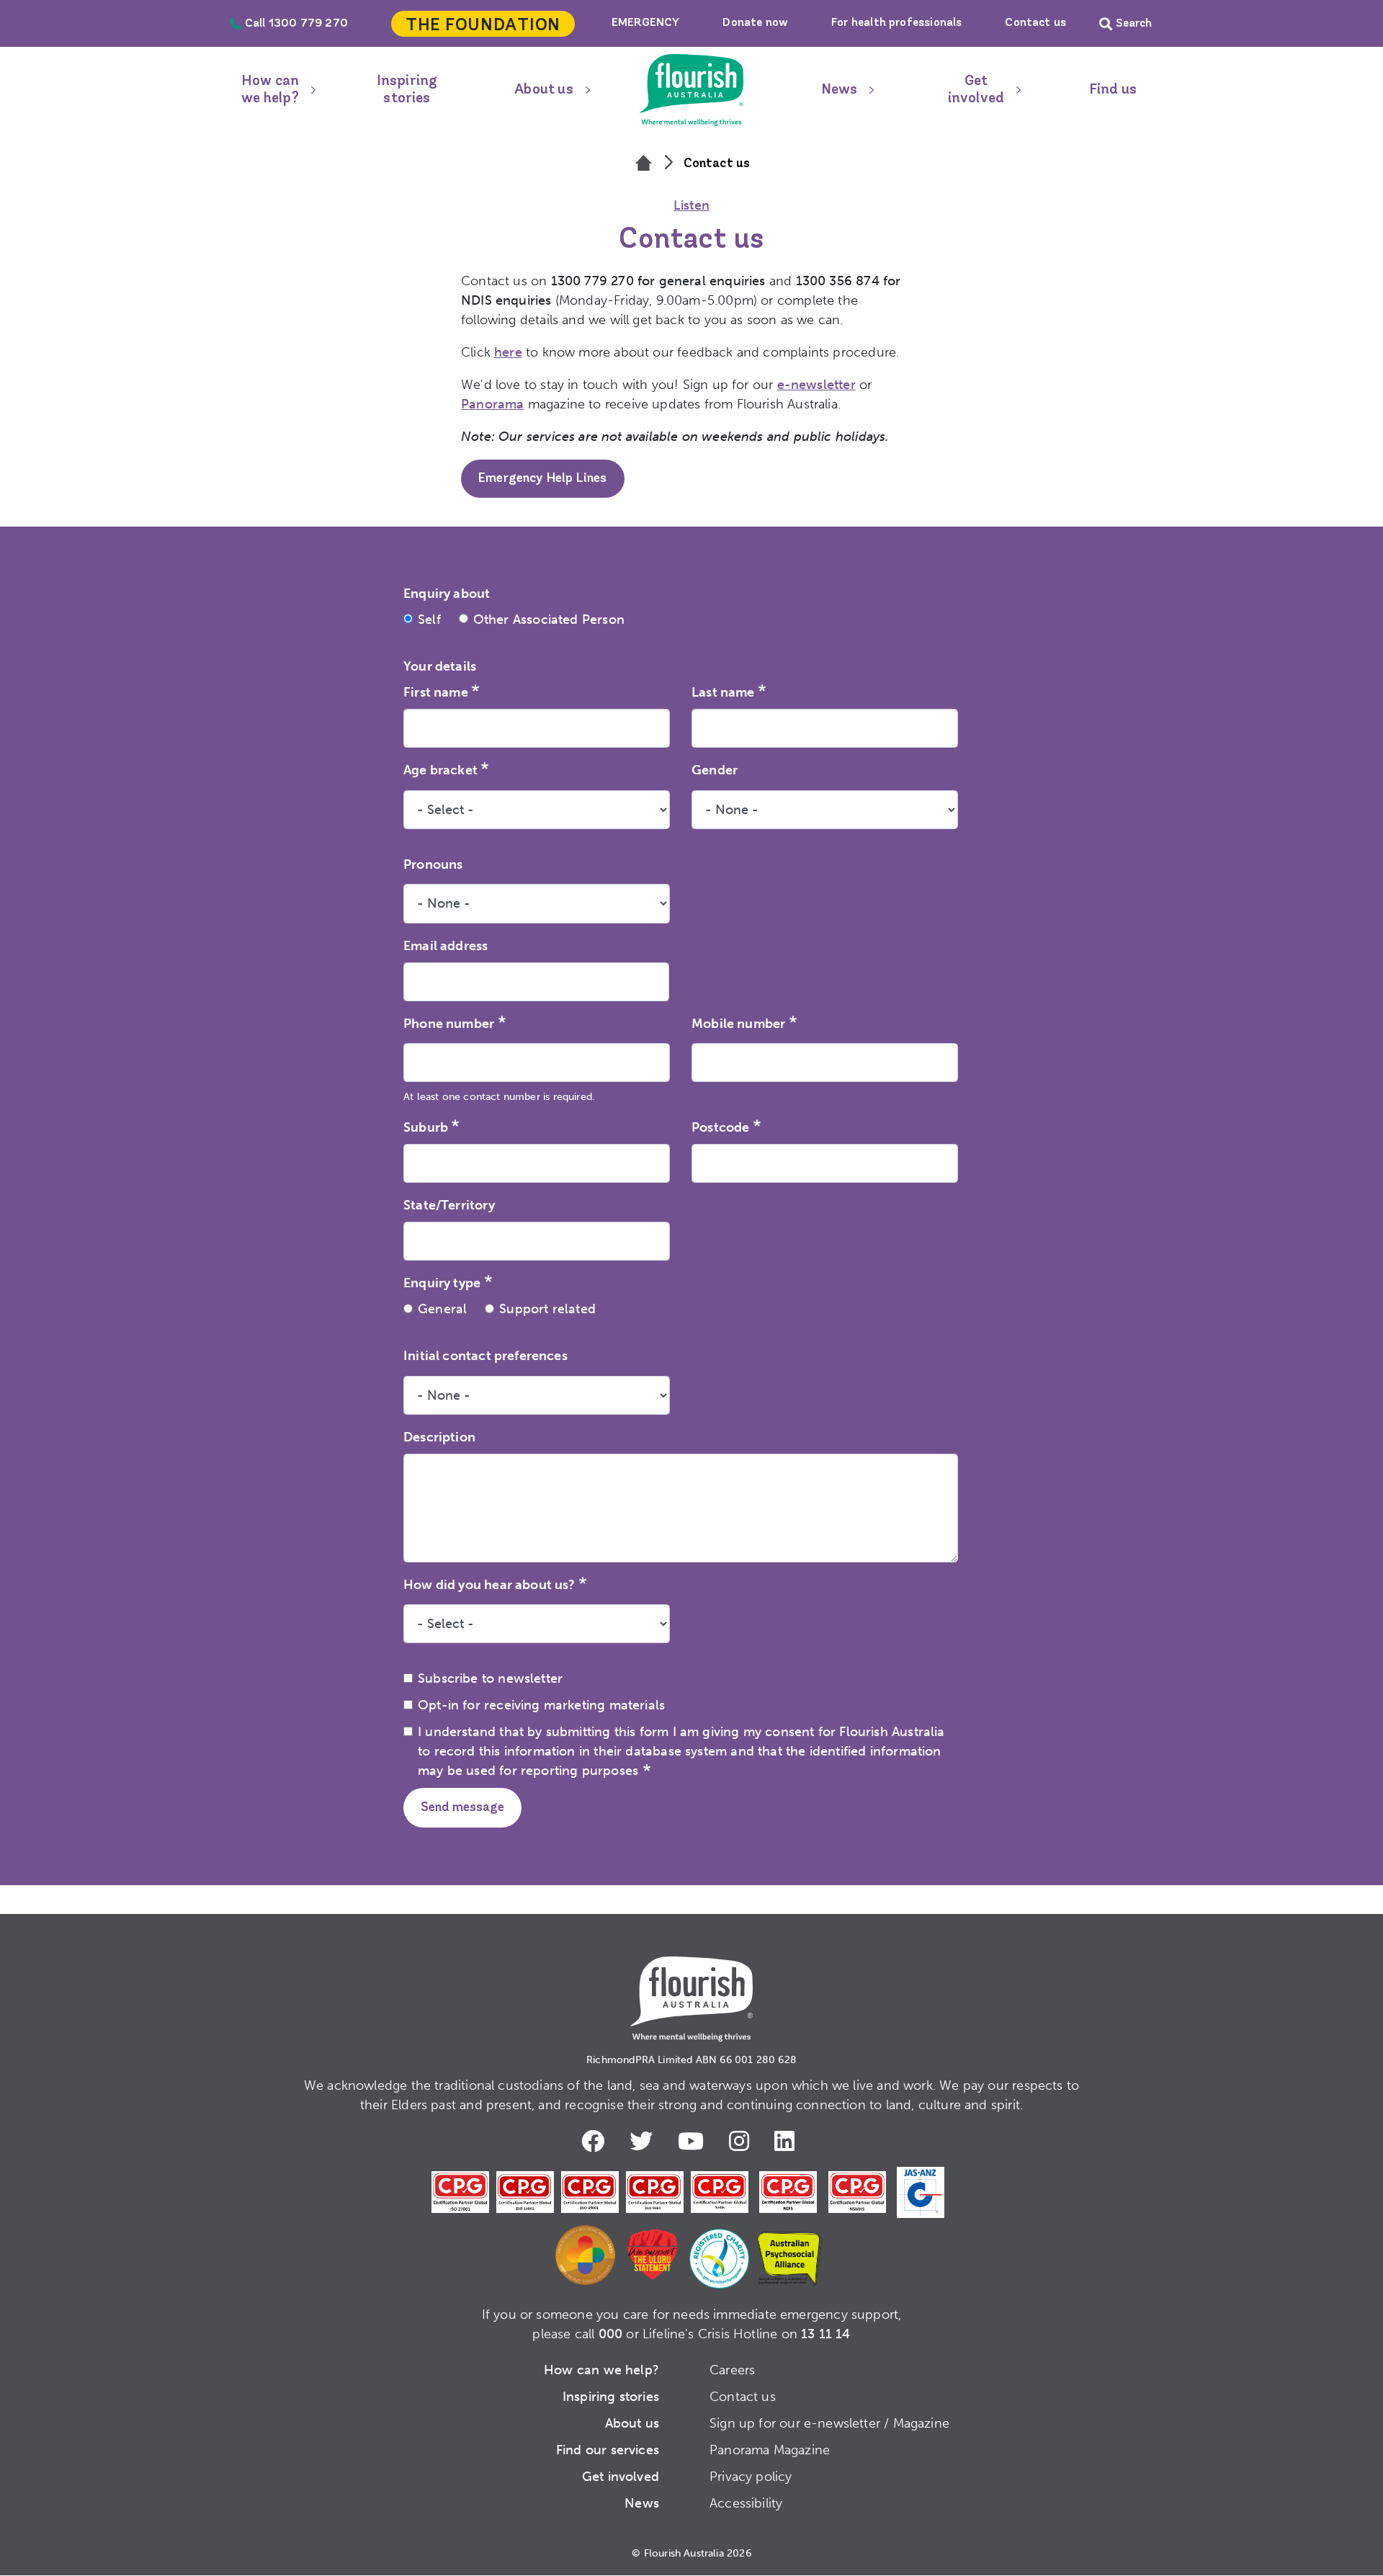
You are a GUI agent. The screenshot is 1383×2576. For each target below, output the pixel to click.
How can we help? (270, 90)
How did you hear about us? (489, 1585)
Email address (446, 946)
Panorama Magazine (770, 2450)
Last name (723, 692)
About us (543, 90)
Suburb (426, 1127)
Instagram (743, 2141)
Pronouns (433, 864)
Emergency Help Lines (543, 479)
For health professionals (896, 23)
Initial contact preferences (485, 1356)
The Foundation (483, 26)
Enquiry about (447, 594)
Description (439, 1437)
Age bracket (440, 770)
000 (611, 2334)
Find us (1113, 90)
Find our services (608, 2450)
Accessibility (746, 2503)
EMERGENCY (646, 23)
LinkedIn (788, 2141)
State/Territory (449, 1205)
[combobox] (537, 1163)
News (840, 90)
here (508, 352)
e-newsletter (816, 385)
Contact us (1035, 23)
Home (691, 90)
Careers (732, 2370)
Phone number (449, 1024)
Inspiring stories (407, 90)
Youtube (694, 2141)
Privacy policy (751, 2477)
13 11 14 (825, 2334)
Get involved (976, 90)
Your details (440, 666)
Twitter (645, 2141)
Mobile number (738, 1024)
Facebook (596, 2141)
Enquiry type (442, 1283)
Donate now (755, 23)
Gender (715, 770)
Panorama (492, 404)
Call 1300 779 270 (296, 24)
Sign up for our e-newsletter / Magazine (829, 2423)
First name (436, 692)
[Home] (644, 164)
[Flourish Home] (691, 1987)
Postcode (720, 1127)
